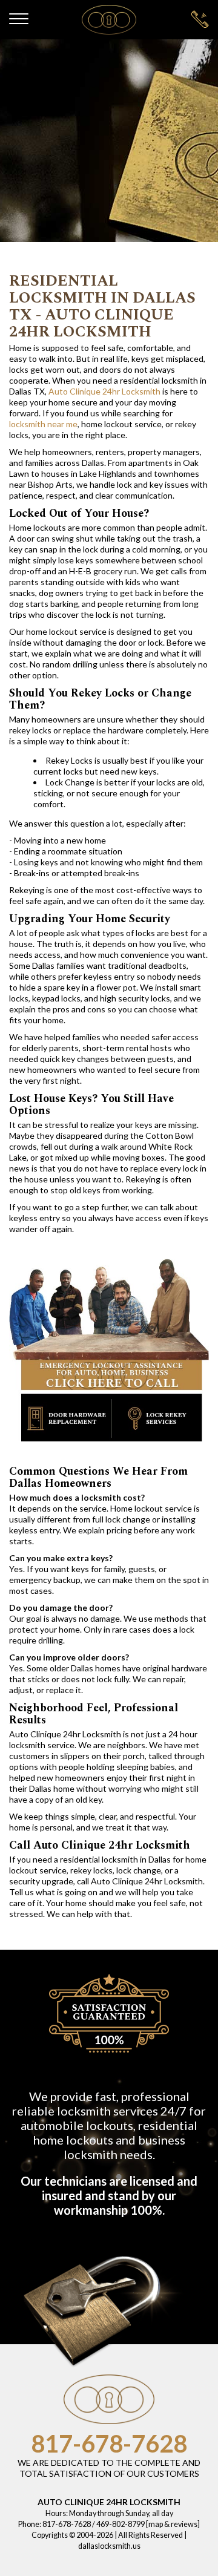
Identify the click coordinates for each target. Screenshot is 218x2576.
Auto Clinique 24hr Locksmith (104, 391)
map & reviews (173, 2524)
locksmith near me (43, 424)
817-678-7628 (109, 2443)
